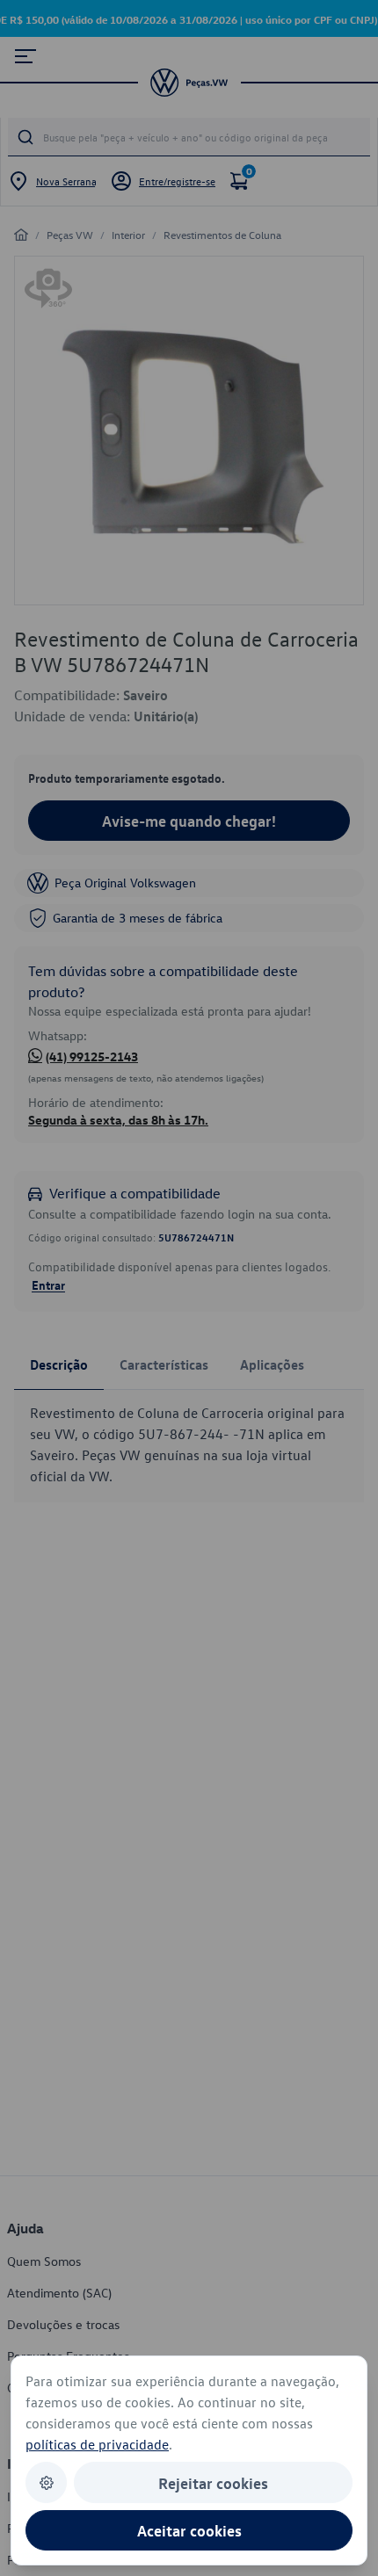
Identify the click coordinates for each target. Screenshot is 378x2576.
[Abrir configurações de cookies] (46, 2482)
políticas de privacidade (97, 2444)
